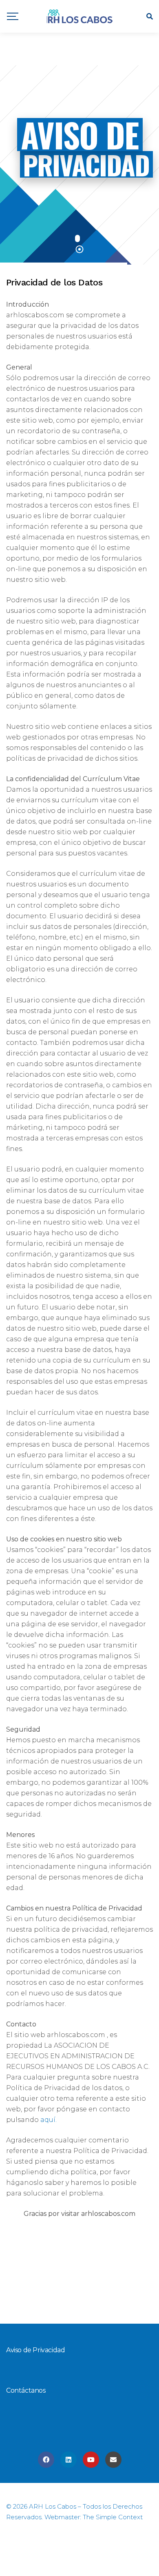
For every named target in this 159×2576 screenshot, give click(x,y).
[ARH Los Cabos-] (80, 17)
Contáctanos (26, 2390)
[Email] (113, 2460)
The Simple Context (113, 2517)
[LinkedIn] (68, 2460)
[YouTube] (91, 2460)
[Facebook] (46, 2460)
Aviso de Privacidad (35, 2350)
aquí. (48, 2120)
